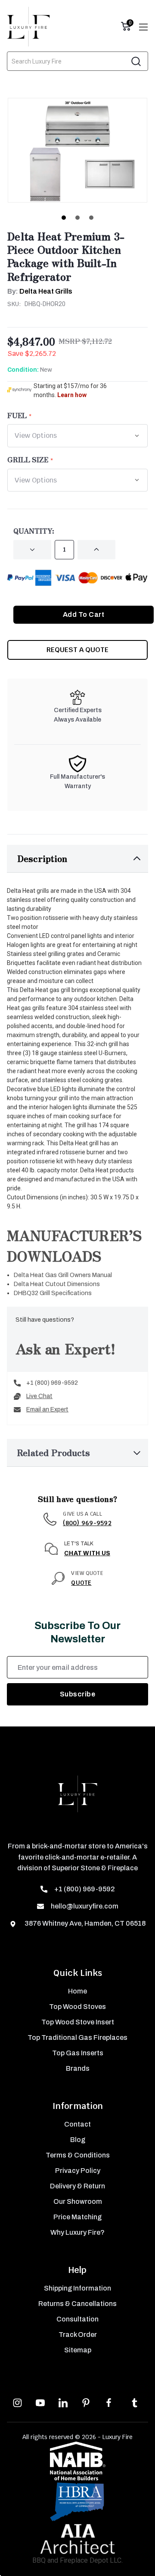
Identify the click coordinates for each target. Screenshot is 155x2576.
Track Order (78, 2335)
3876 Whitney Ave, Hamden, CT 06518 (84, 1923)
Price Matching (77, 2217)
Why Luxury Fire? (77, 2232)
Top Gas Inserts (78, 2053)
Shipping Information (77, 2288)
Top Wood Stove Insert (78, 2022)
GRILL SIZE (28, 459)
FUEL (17, 415)
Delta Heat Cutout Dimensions (57, 1284)
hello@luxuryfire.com (85, 1906)
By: (40, 291)
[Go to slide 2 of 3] (77, 218)
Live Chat (39, 1396)
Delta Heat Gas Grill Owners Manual (63, 1275)
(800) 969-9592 (87, 1523)
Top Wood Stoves (77, 2007)
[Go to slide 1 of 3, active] (64, 218)
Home (77, 1991)
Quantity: (34, 531)
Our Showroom (78, 2201)
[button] (77, 859)
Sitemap (78, 2350)
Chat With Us (87, 1553)
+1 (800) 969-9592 (52, 1383)
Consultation (77, 2319)
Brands (78, 2068)
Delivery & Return (77, 2186)
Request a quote (77, 650)
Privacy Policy (78, 2171)
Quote (81, 1583)
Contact (77, 2124)
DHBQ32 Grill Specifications (53, 1293)
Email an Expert (47, 1409)
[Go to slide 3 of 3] (91, 218)
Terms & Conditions (78, 2155)
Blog (78, 2140)
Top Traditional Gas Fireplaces (77, 2037)
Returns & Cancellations (77, 2304)
